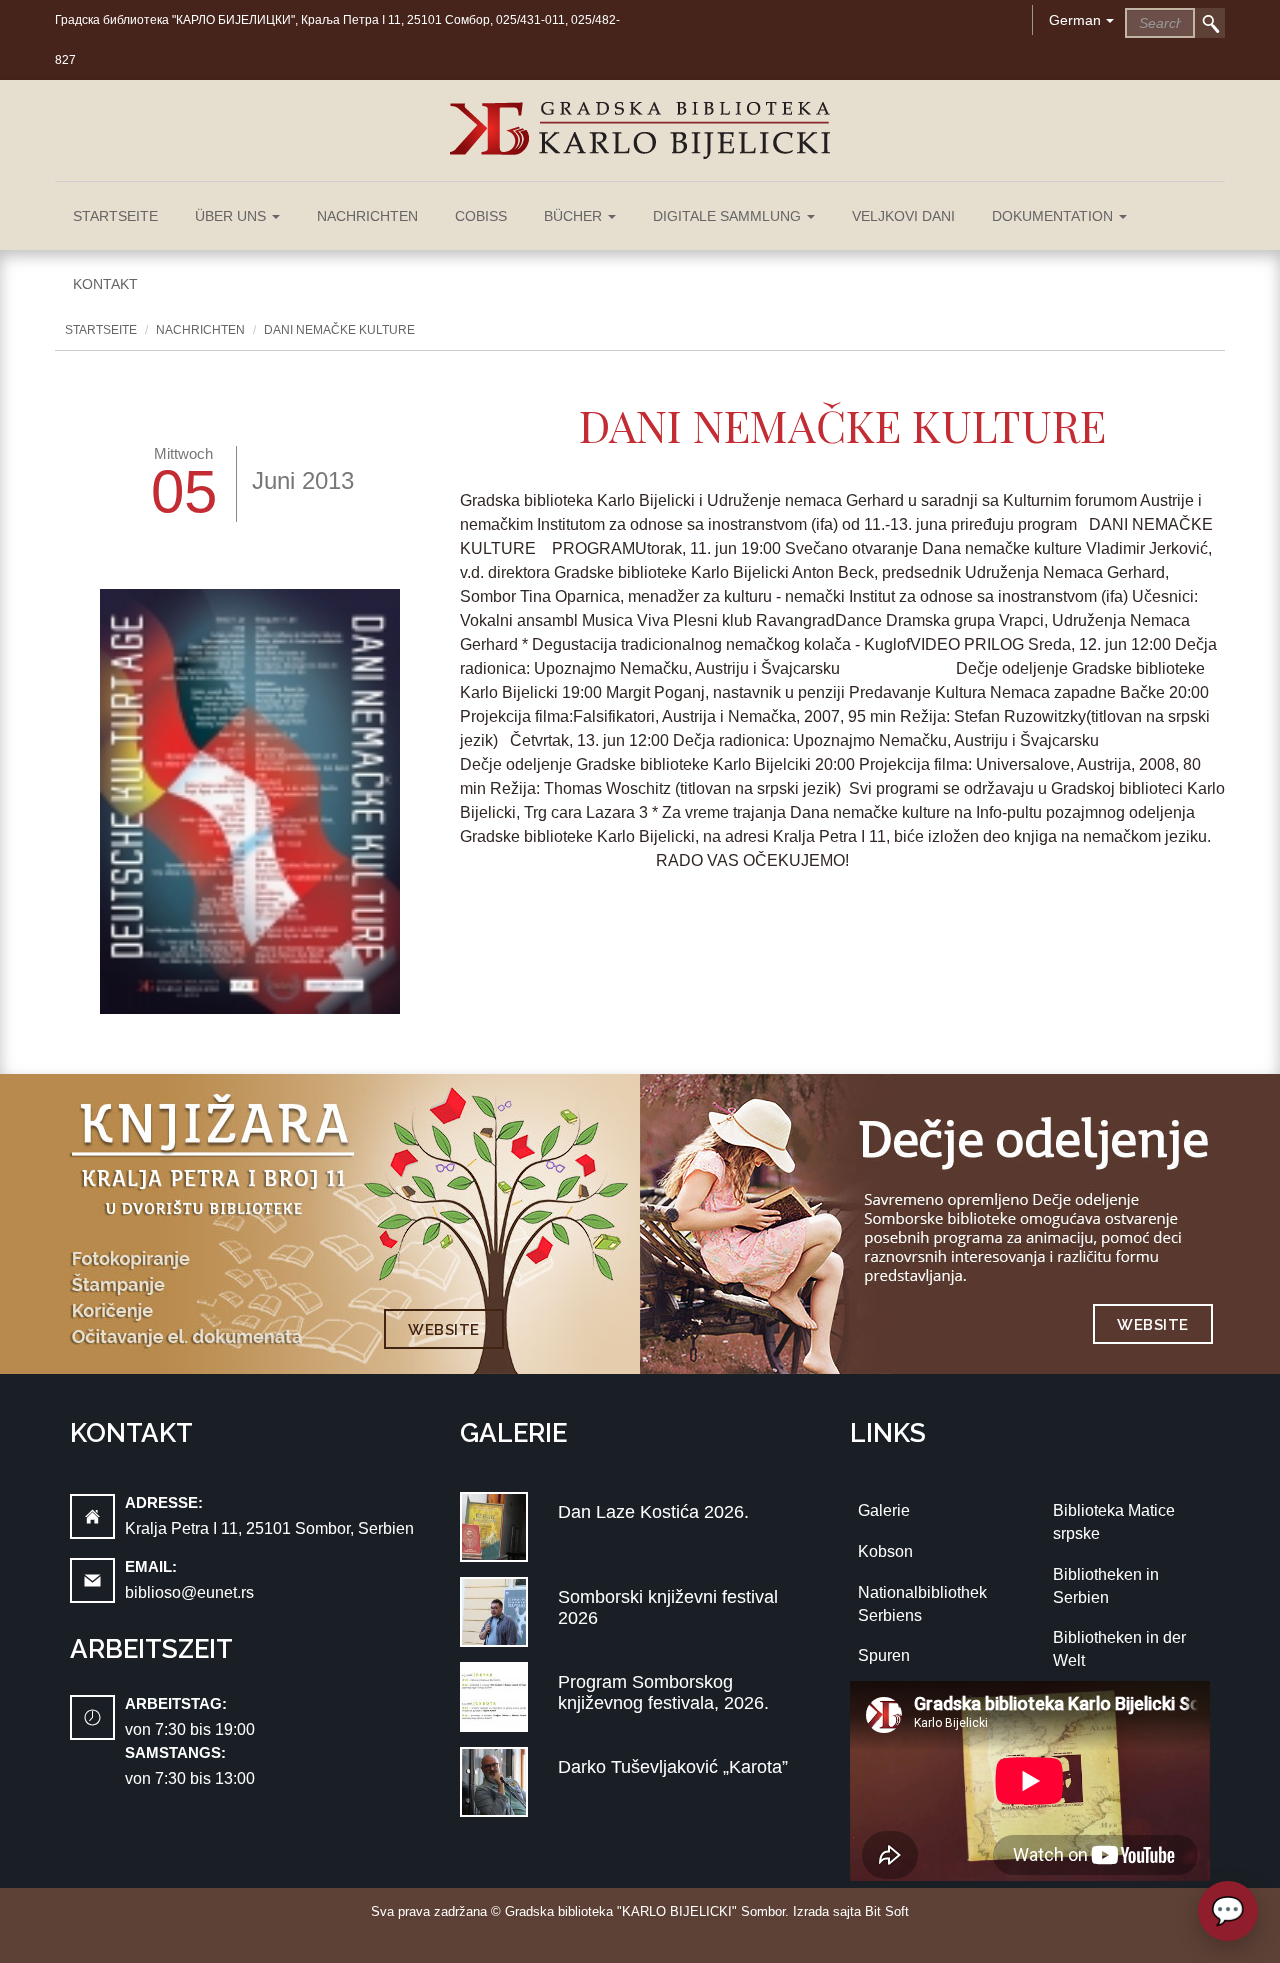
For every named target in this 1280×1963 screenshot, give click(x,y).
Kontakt (105, 284)
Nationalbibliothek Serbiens (922, 1604)
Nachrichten (367, 216)
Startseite (115, 216)
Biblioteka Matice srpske (1114, 1522)
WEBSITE (444, 1330)
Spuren (884, 1655)
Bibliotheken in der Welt (1119, 1649)
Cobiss (481, 216)
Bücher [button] (575, 216)
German (1075, 20)
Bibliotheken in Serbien (1106, 1586)
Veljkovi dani (903, 216)
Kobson (885, 1551)
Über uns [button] (232, 216)
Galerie (884, 1510)
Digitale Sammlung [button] (729, 216)
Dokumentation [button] (1054, 216)
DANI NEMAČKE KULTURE (339, 330)
